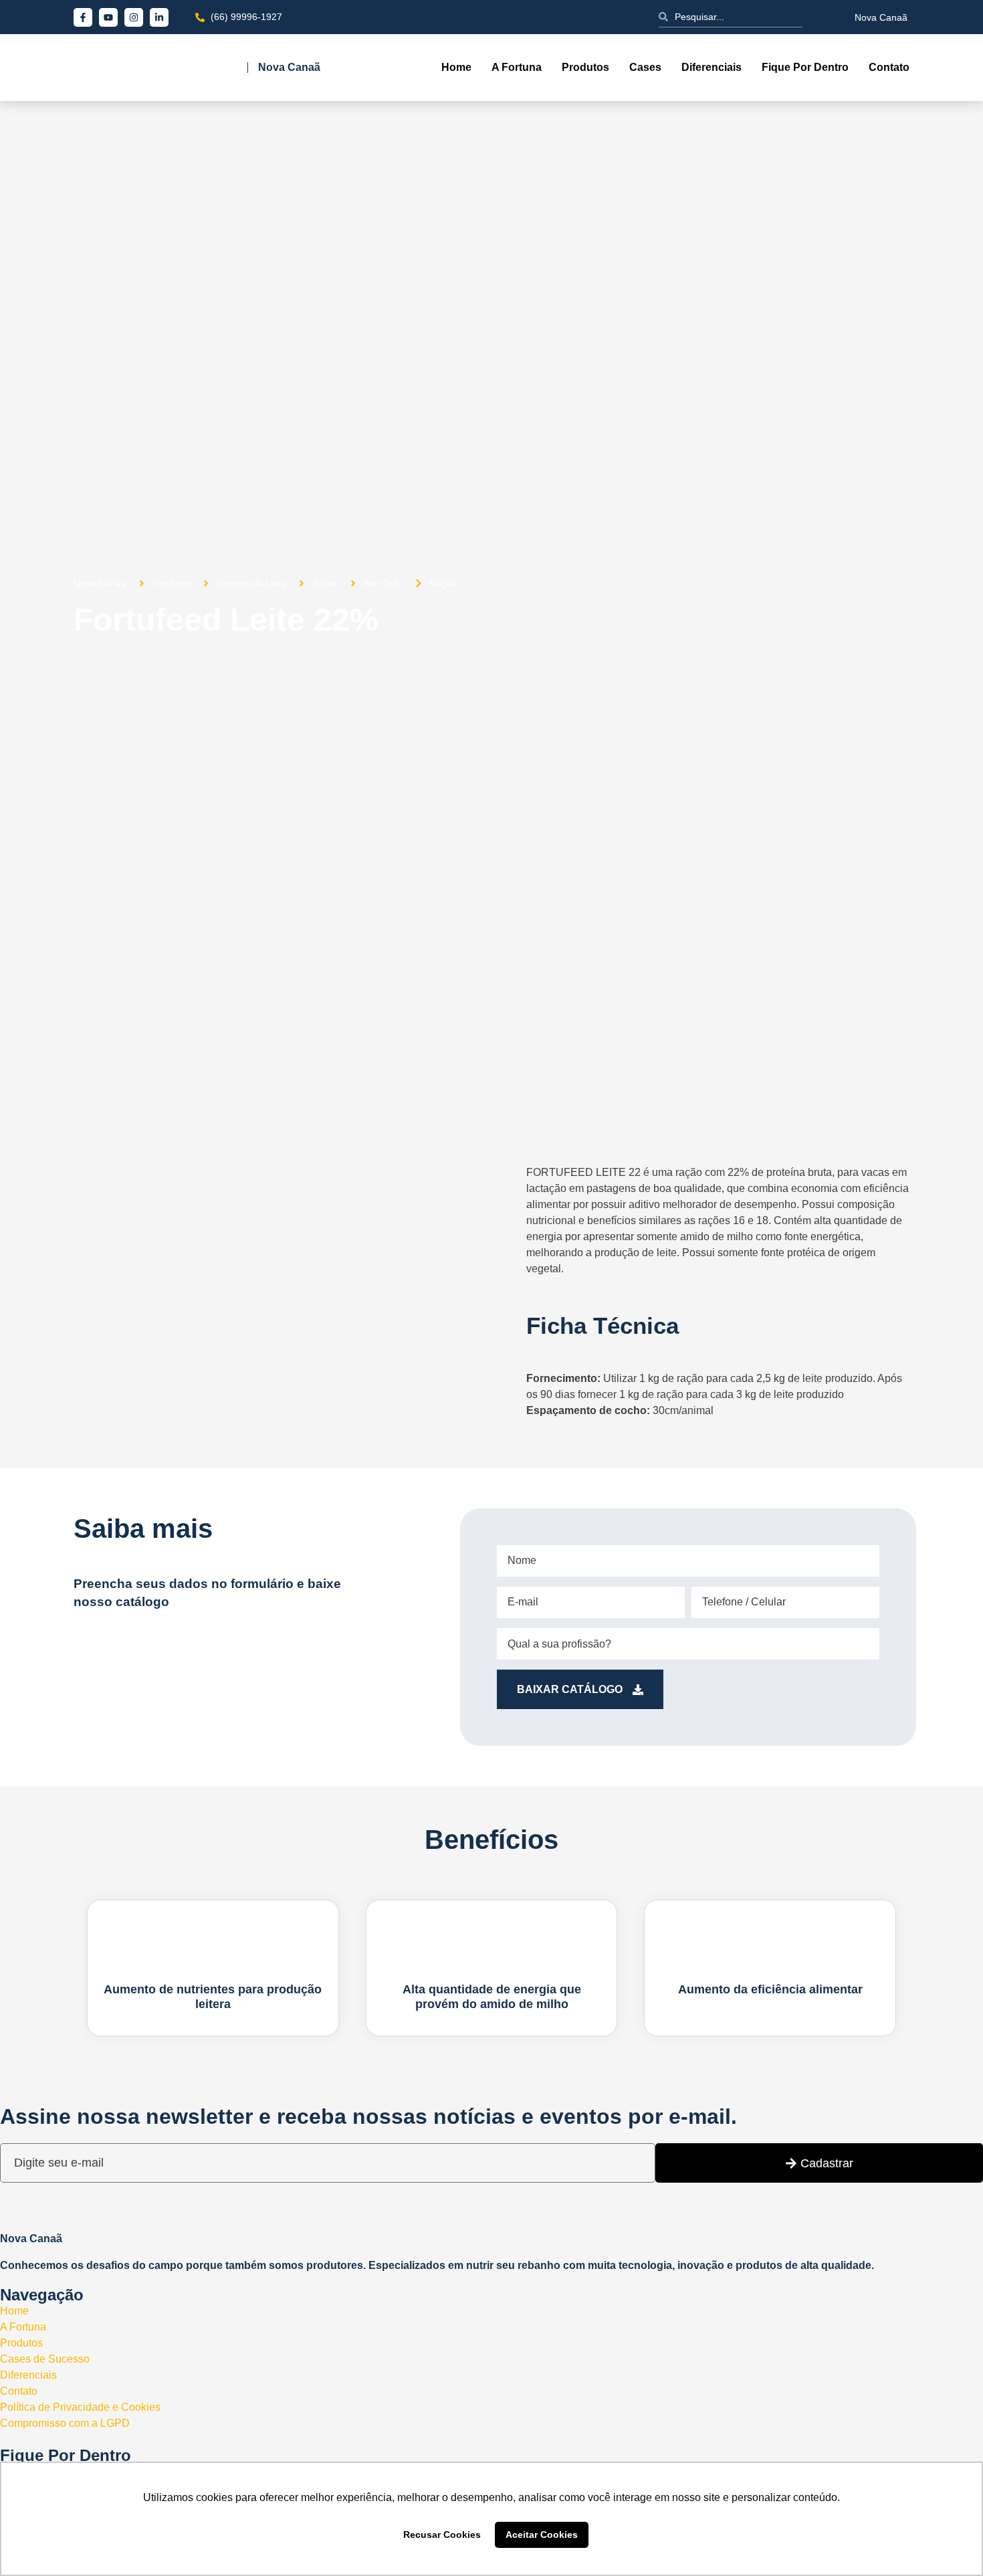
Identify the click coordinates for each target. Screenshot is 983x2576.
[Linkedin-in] (159, 17)
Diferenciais (712, 67)
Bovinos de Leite (251, 583)
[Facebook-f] (83, 17)
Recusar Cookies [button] (442, 2535)
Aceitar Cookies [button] (542, 2535)
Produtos (585, 67)
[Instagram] (134, 17)
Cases (645, 67)
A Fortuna (517, 67)
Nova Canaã (881, 17)
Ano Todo (383, 583)
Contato (889, 67)
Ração (443, 583)
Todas (325, 583)
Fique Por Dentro (805, 67)
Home (456, 67)
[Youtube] (108, 17)
